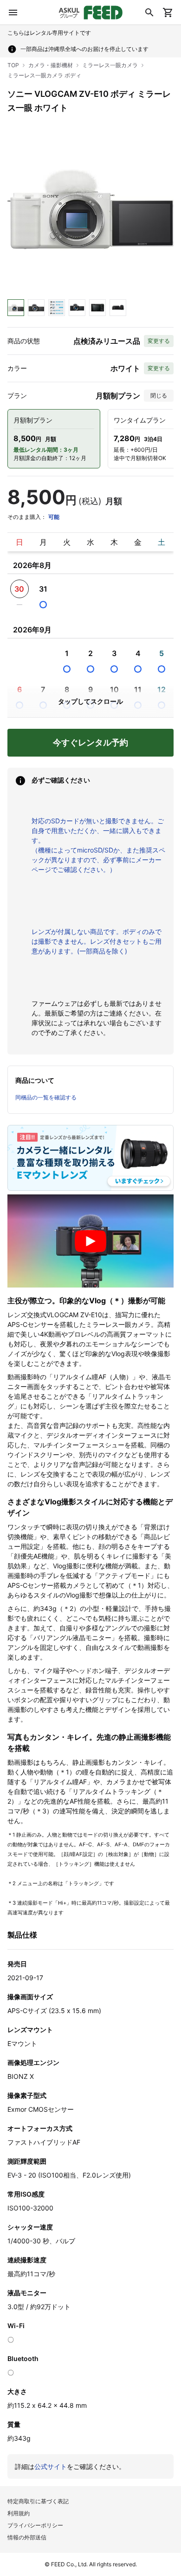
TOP (13, 65)
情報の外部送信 (27, 2537)
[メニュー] (13, 13)
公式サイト (51, 2466)
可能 (54, 517)
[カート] (168, 13)
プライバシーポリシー (35, 2525)
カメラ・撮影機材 (51, 65)
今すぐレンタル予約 (90, 742)
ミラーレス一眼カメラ (110, 65)
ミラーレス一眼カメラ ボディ (44, 75)
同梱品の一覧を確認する (46, 1097)
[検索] (149, 13)
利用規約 (19, 2513)
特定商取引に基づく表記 (38, 2501)
